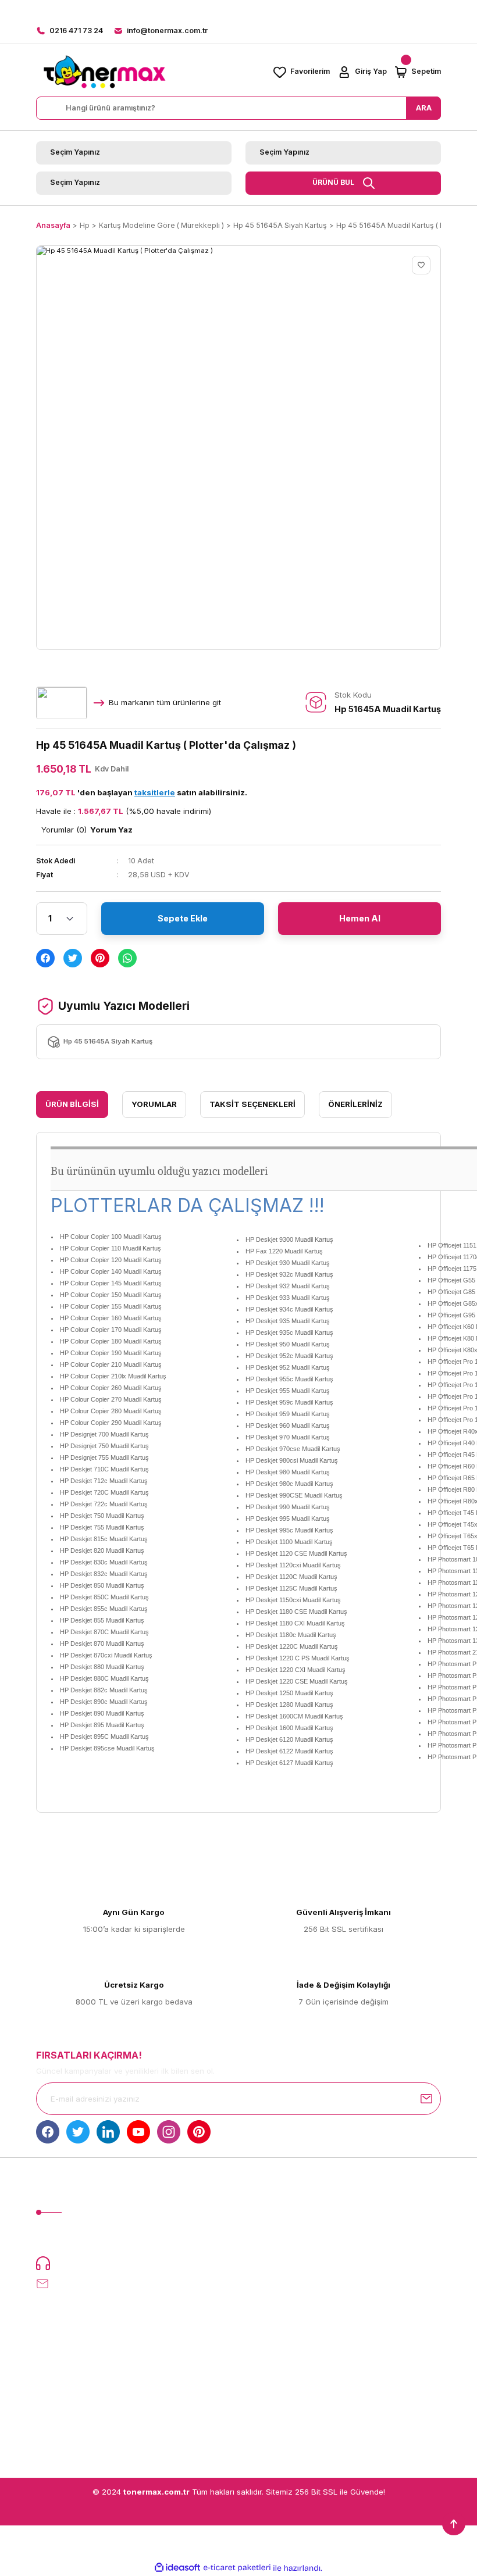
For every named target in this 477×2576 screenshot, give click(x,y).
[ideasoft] (177, 2568)
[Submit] (426, 2099)
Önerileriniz (355, 1104)
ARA (424, 108)
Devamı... (184, 2239)
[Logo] (104, 72)
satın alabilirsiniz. (191, 792)
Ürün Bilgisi (72, 1104)
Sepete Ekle (183, 918)
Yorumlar (154, 1104)
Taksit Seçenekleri (252, 1104)
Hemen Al (360, 918)
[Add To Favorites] (421, 265)
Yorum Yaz (111, 830)
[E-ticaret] (237, 2568)
